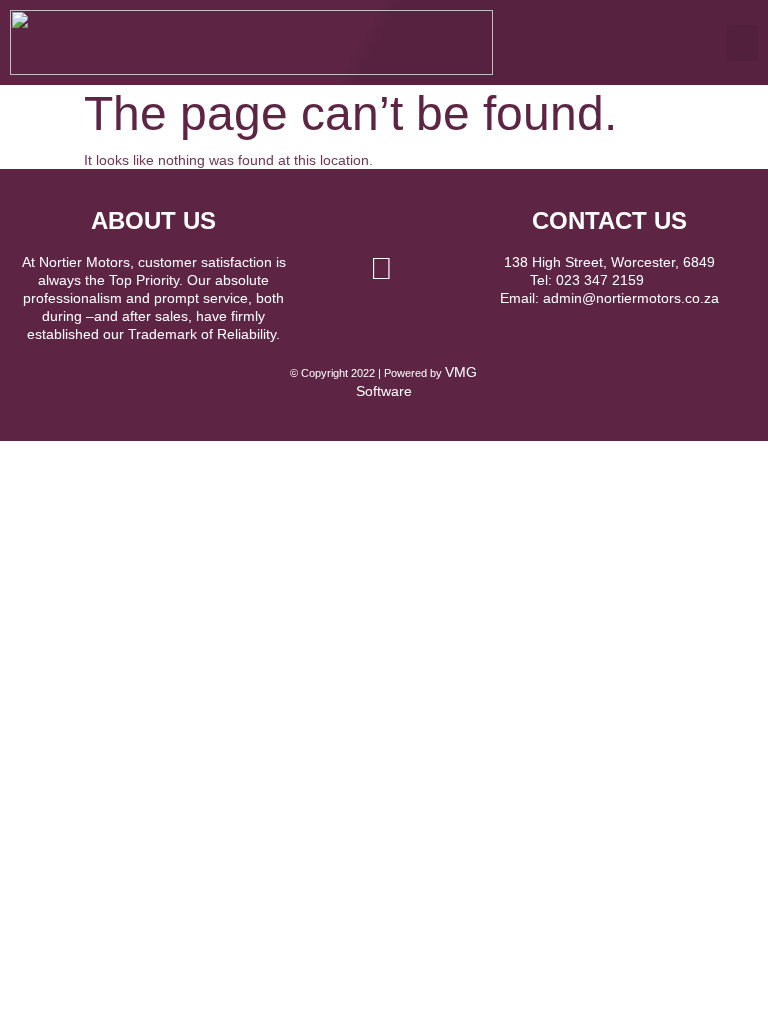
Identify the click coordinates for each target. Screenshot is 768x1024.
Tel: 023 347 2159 (609, 280)
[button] (742, 43)
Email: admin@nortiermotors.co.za (609, 298)
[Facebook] (381, 269)
